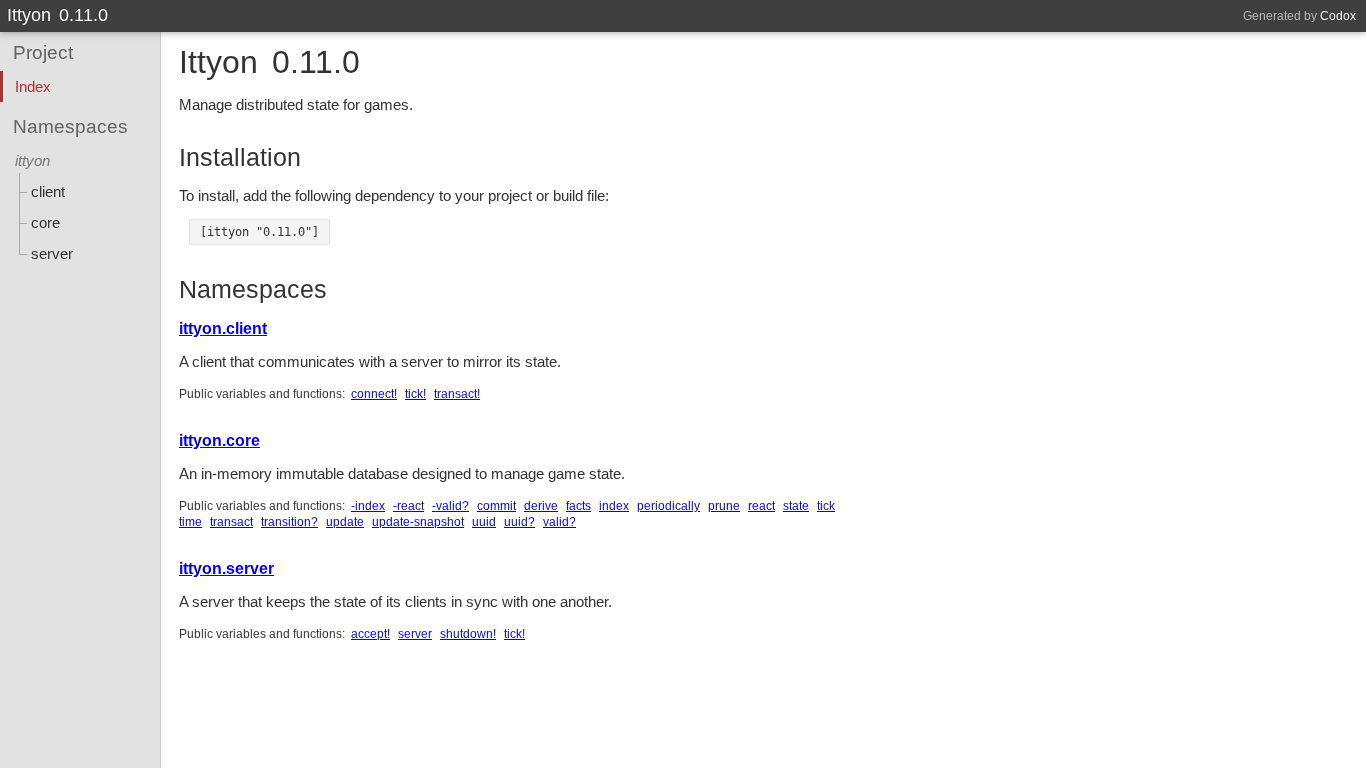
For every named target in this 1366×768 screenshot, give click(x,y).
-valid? (450, 506)
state (796, 506)
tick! (415, 394)
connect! (374, 394)
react (761, 506)
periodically (668, 506)
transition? (289, 522)
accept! (370, 634)
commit (496, 506)
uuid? (519, 522)
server (415, 634)
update (345, 522)
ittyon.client (223, 328)
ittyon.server (226, 568)
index (614, 506)
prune (724, 506)
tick (826, 506)
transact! (457, 394)
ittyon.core (219, 440)
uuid (484, 522)
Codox (1338, 16)
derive (541, 506)
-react (408, 506)
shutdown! (468, 634)
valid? (559, 522)
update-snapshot (418, 522)
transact (231, 522)
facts (578, 506)
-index (368, 506)
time (190, 522)
